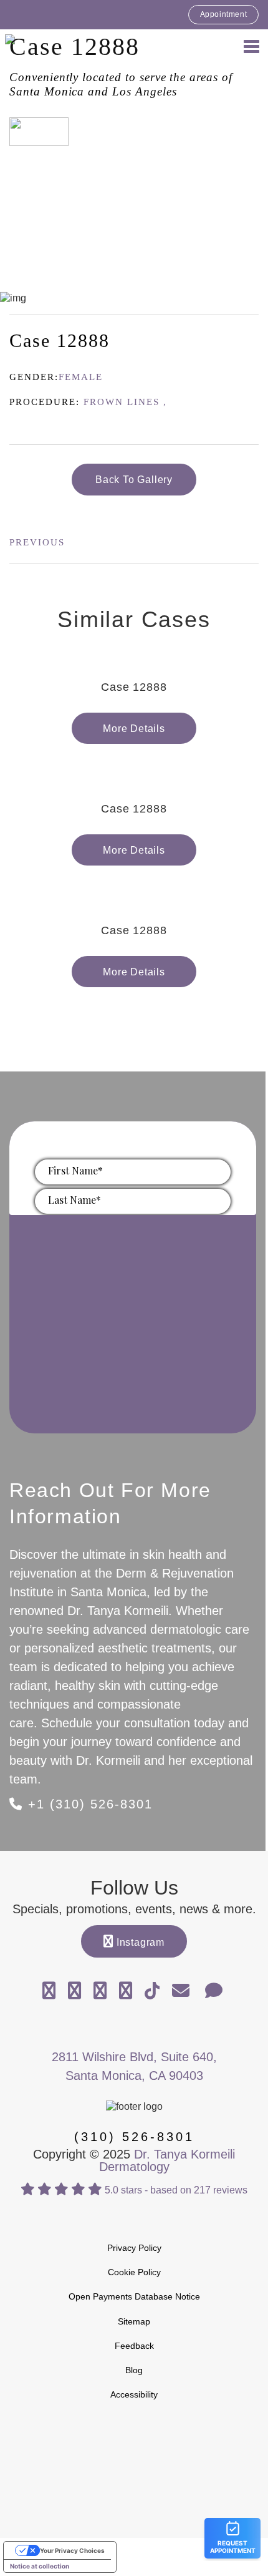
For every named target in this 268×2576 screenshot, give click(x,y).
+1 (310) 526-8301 (88, 1804)
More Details (134, 729)
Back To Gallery (134, 480)
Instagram (139, 1942)
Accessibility (134, 2394)
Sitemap (134, 2321)
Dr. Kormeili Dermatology (75, 46)
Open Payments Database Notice (134, 2296)
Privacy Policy (134, 2248)
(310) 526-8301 (134, 2137)
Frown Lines (122, 402)
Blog (134, 2370)
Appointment (224, 14)
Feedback (134, 2346)
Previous (37, 542)
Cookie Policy (134, 2272)
